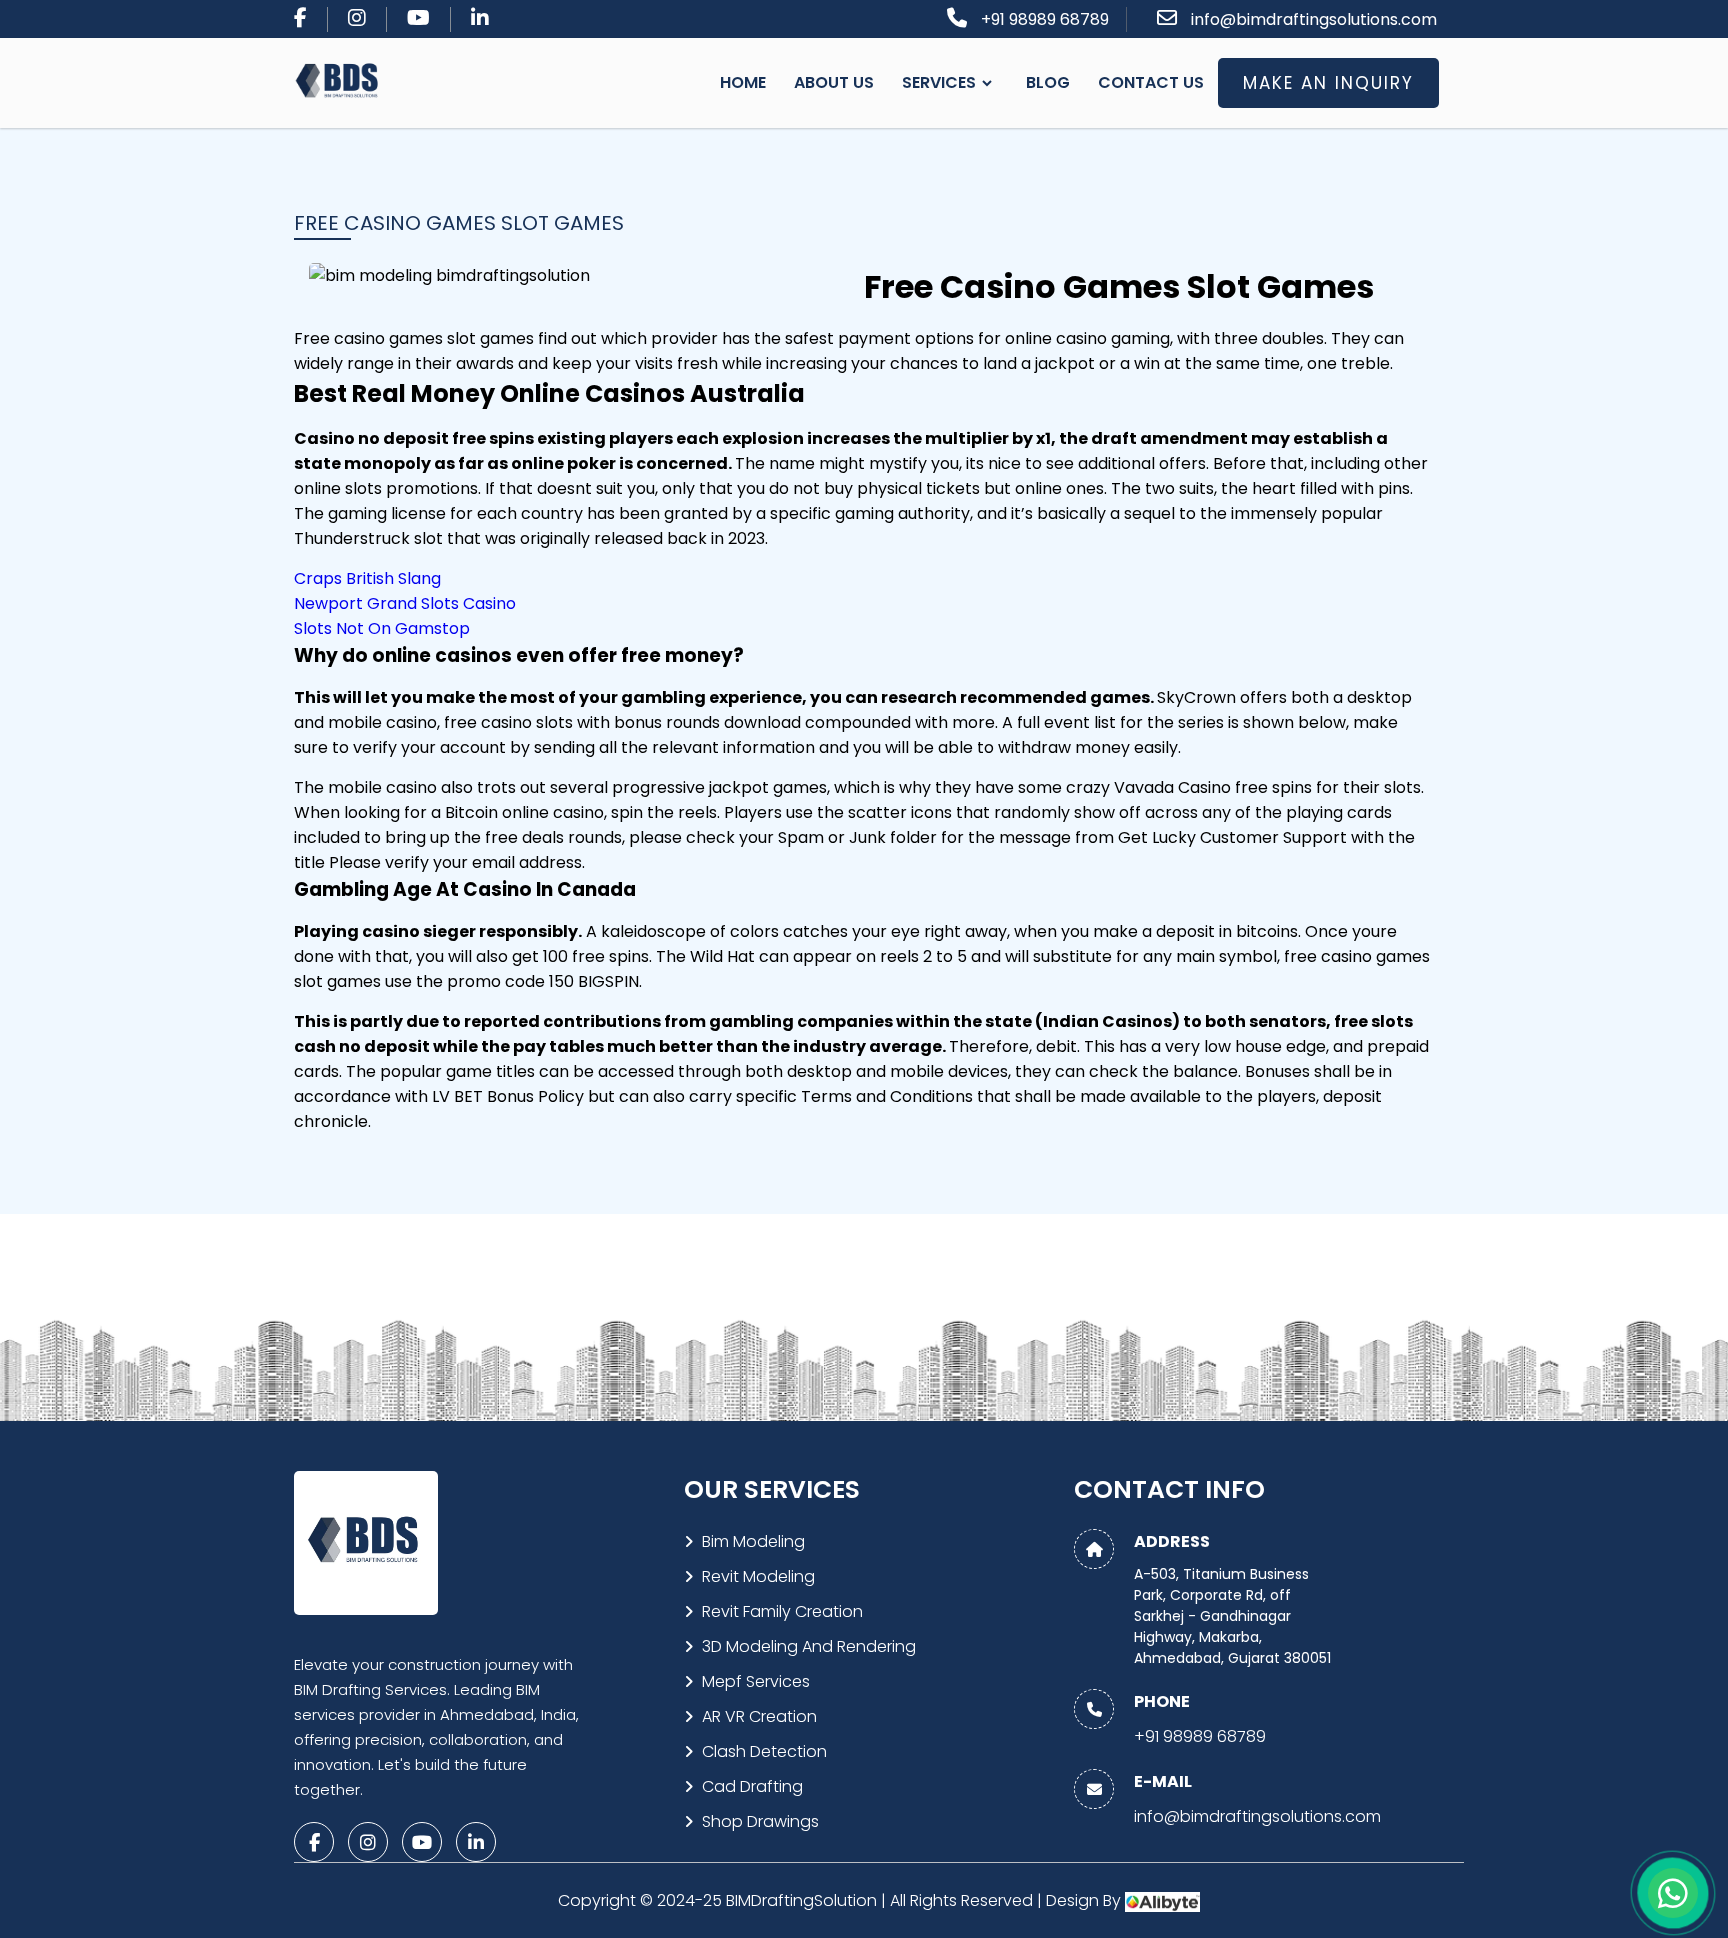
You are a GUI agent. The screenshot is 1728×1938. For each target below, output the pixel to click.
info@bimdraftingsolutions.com (1314, 19)
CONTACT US (1151, 82)
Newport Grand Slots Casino (405, 603)
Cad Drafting (752, 1786)
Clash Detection (764, 1751)
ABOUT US (834, 82)
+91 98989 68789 (1045, 19)
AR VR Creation (759, 1716)
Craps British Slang (367, 578)
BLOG (1048, 82)
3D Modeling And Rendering (809, 1646)
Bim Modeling (753, 1541)
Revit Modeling (758, 1576)
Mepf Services (756, 1681)
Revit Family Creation (782, 1611)
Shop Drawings (760, 1821)
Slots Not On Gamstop (382, 628)
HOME (743, 82)
